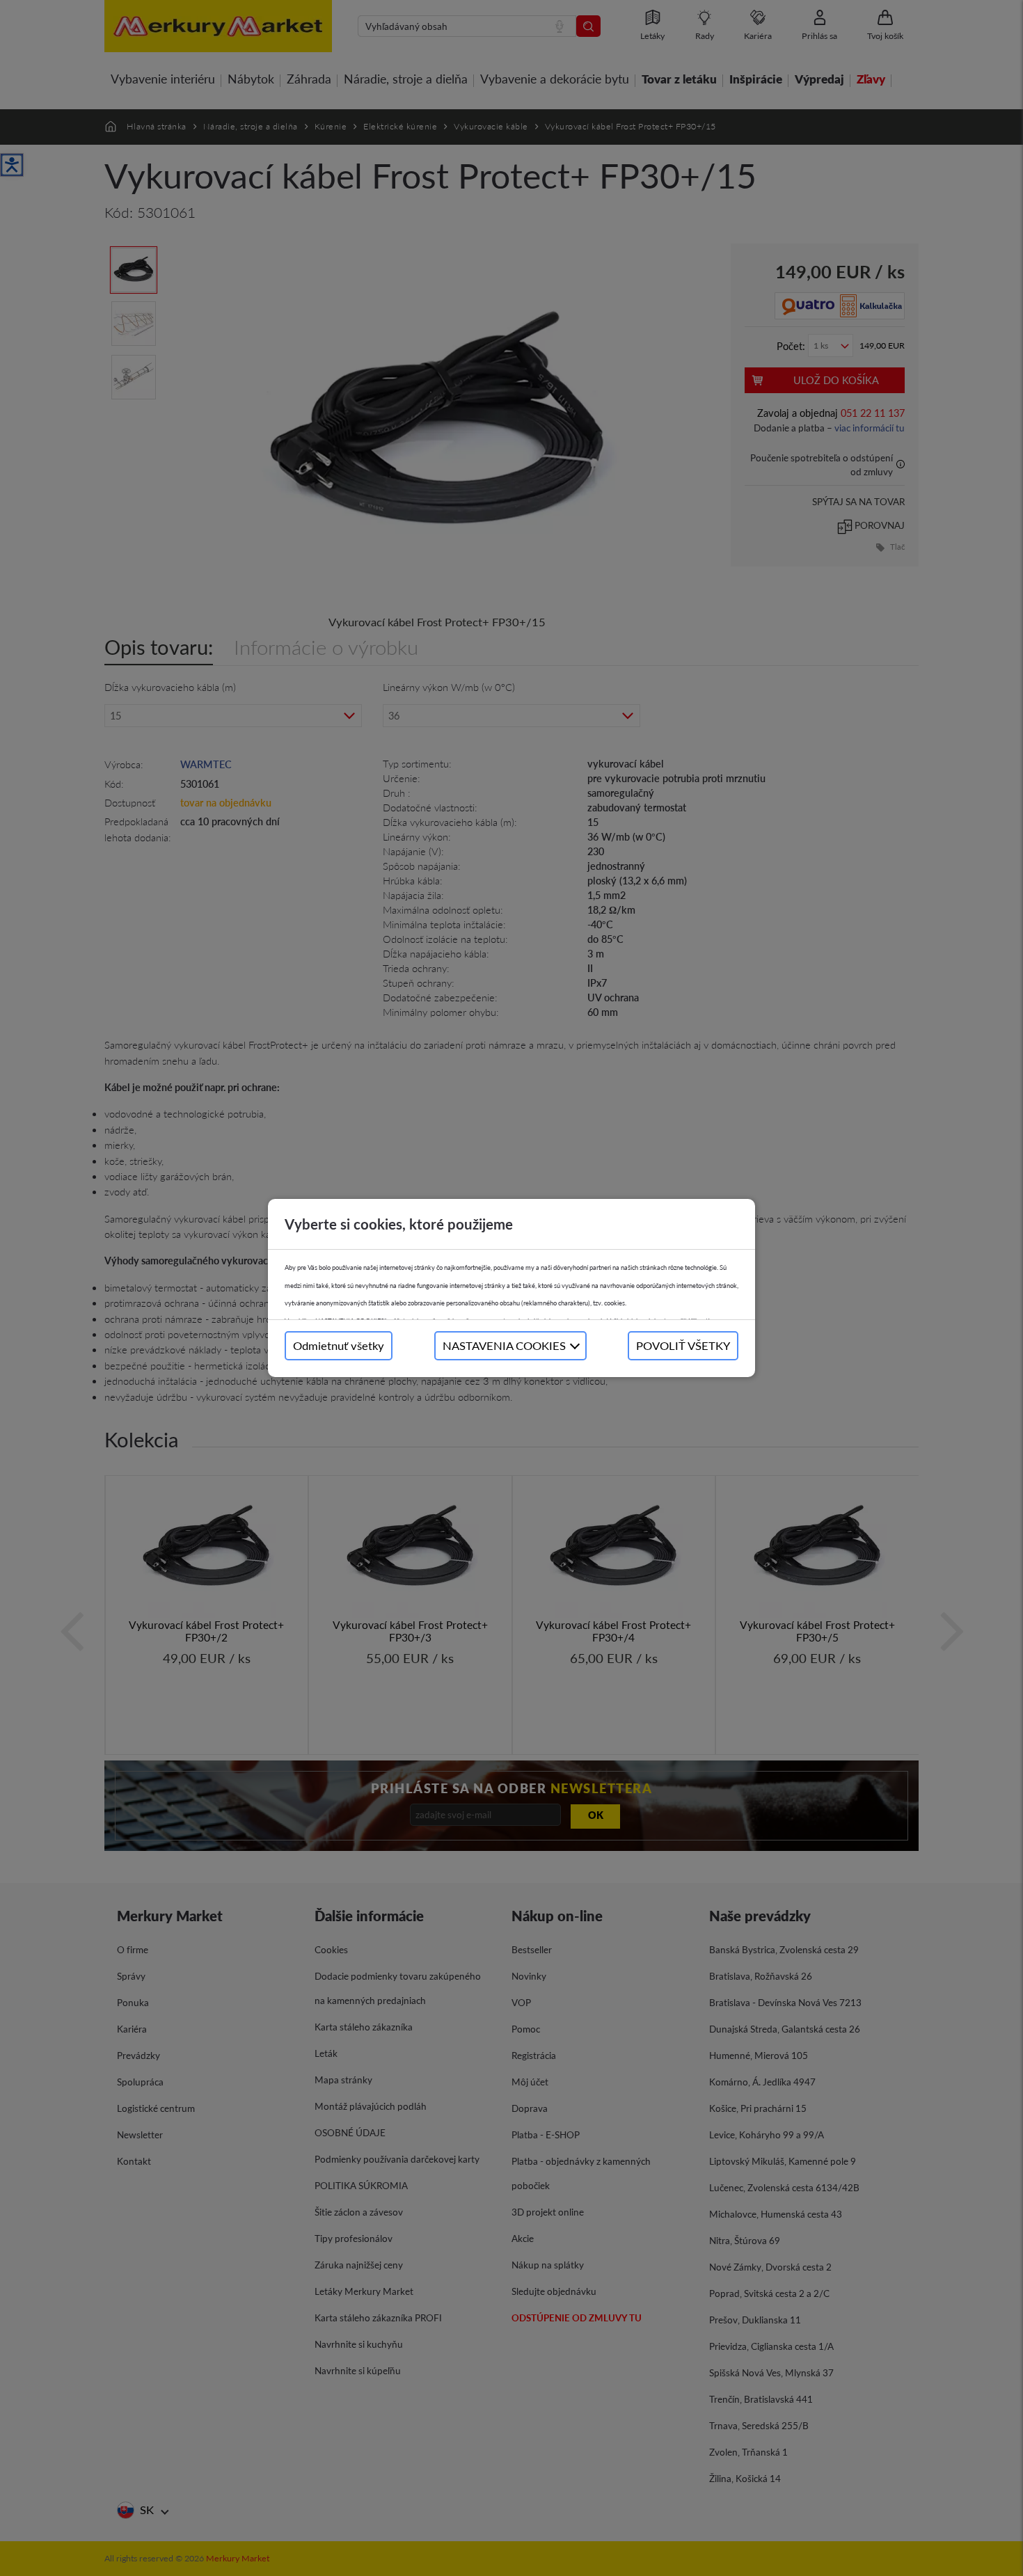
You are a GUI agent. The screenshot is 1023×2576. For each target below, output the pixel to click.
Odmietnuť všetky (339, 1345)
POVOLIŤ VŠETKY (683, 1345)
